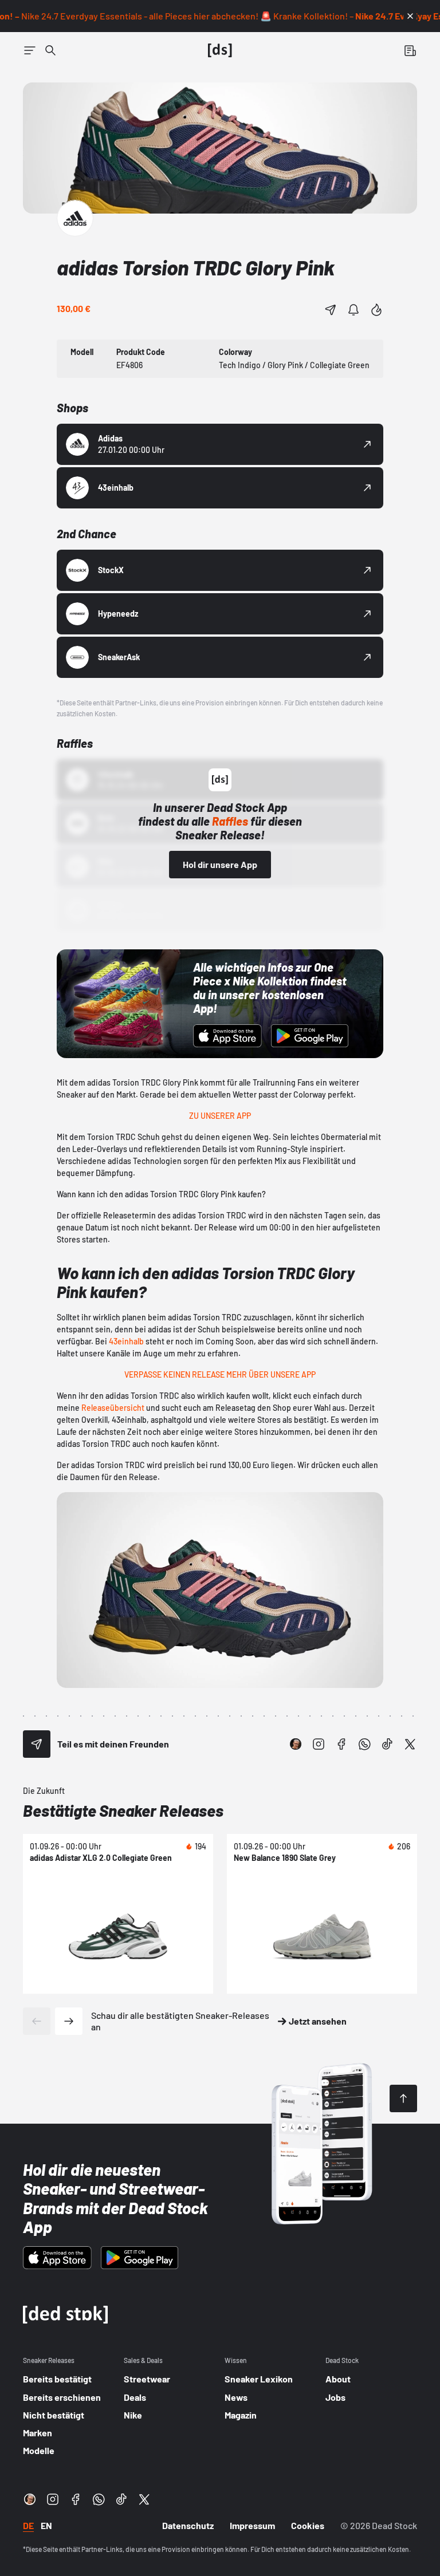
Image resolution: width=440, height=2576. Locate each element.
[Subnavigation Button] (30, 50)
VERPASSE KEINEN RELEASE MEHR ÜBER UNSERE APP (220, 1374)
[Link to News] (50, 50)
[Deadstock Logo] (220, 50)
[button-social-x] (410, 1744)
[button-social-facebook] (341, 1744)
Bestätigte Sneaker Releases (123, 1810)
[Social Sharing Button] (37, 1744)
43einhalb (126, 1341)
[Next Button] (69, 2021)
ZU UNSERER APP (220, 1116)
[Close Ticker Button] (410, 16)
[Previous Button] (37, 2021)
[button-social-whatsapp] (364, 1744)
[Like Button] (376, 310)
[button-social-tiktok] (387, 1744)
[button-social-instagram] (319, 1744)
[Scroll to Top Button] (403, 2098)
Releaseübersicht (113, 1408)
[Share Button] (331, 310)
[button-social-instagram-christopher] (296, 1744)
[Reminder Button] (353, 310)
